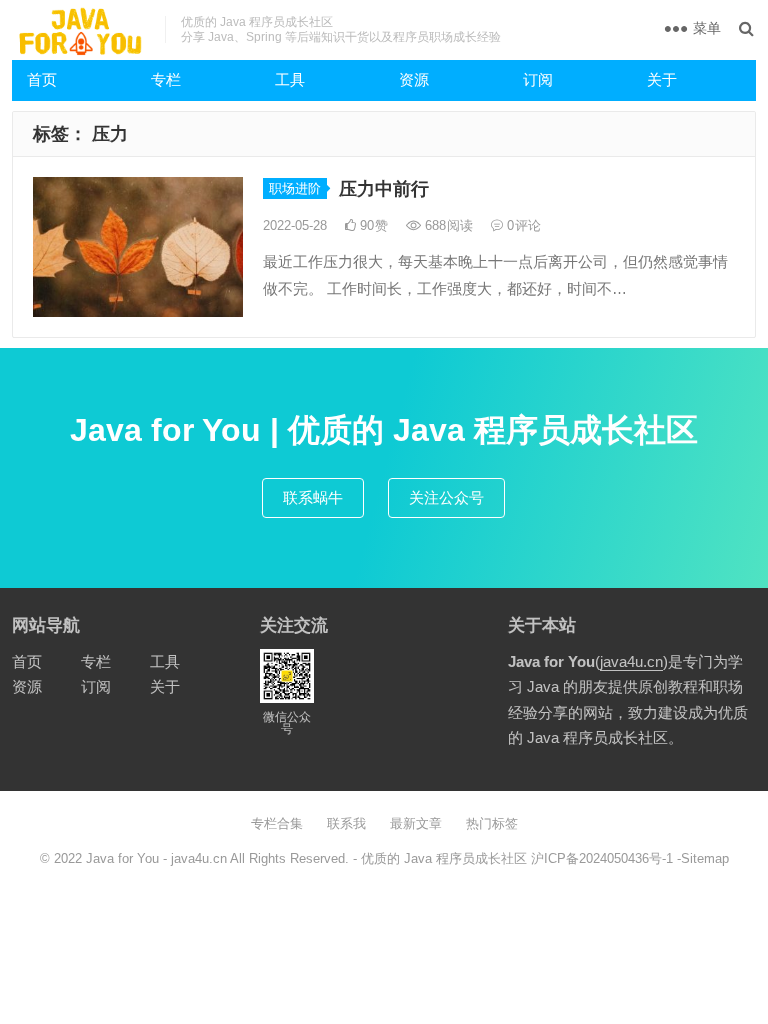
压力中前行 (384, 189)
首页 (42, 79)
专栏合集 (277, 823)
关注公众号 (446, 497)
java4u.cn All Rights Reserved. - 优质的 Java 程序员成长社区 (351, 858)
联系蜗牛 (313, 497)
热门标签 (492, 823)
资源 (414, 79)
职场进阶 (295, 188)
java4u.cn (631, 661)
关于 (662, 79)
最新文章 (416, 823)
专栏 (166, 79)
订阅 (538, 79)
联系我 (346, 823)
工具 (290, 79)
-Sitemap (701, 858)
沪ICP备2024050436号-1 (602, 858)
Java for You (122, 858)
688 (447, 225)
